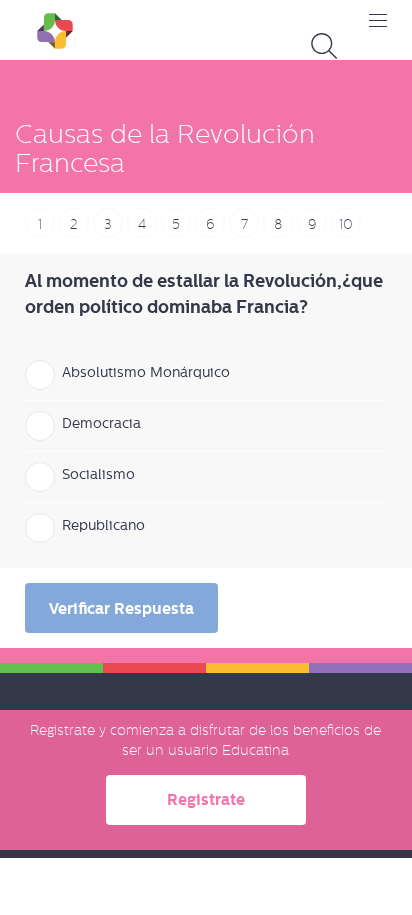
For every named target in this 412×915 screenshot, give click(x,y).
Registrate (206, 799)
